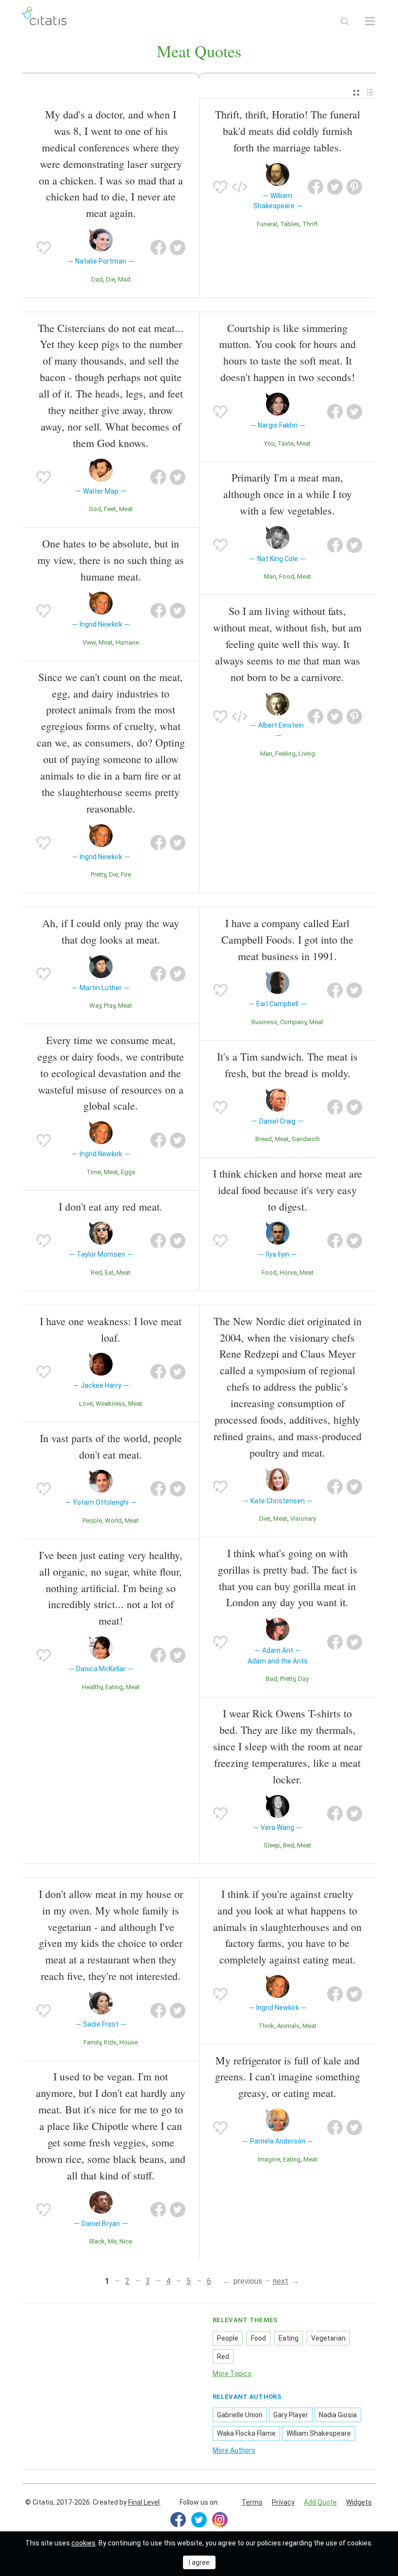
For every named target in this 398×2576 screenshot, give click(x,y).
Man (270, 576)
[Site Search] (345, 21)
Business (264, 1022)
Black (97, 2241)
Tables (290, 224)
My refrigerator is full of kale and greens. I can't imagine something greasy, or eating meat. (288, 2077)
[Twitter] (199, 2520)
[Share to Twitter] (178, 248)
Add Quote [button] (320, 2502)
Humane (127, 642)
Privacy (283, 2502)
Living (307, 754)
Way (95, 1005)
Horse (288, 1272)
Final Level (144, 2502)
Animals (288, 2026)
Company (293, 1022)
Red (96, 1272)
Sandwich (306, 1139)
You (269, 443)
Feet (110, 509)
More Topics (232, 2374)
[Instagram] (220, 2520)
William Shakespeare (319, 2433)
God (95, 509)
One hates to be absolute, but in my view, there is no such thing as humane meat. (111, 560)
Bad (272, 1679)
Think (266, 2026)
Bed (289, 1845)
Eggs (128, 1172)
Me (112, 2241)
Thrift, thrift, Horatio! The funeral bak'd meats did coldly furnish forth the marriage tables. (288, 131)
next (281, 2281)
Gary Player (291, 2415)
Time (94, 1172)
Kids (110, 2042)
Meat (126, 509)
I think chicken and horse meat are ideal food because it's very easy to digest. (288, 1190)
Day (303, 1679)
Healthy (92, 1687)
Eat (109, 1272)
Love (86, 1404)
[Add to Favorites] (44, 248)
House (129, 2042)
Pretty (98, 874)
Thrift (310, 224)
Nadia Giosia (338, 2415)
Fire (126, 874)
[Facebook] (178, 2520)
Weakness (110, 1404)
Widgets (359, 2502)
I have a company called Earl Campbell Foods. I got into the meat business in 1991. (287, 939)
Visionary (303, 1519)
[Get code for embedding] (240, 187)
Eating (114, 1687)
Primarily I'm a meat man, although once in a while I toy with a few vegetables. (288, 494)
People (92, 1521)
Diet (265, 1519)
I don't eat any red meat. (111, 1206)
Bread (264, 1139)
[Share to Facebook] (158, 248)
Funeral (267, 224)
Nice (126, 2241)
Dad (97, 279)
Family (92, 2042)
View (89, 642)
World (113, 1521)
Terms (252, 2502)
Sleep (272, 1845)
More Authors (234, 2450)
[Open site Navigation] (370, 21)
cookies (83, 2543)
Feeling (285, 754)
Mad (124, 279)
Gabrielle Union (240, 2415)
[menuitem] (356, 93)
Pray (109, 1005)
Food (287, 576)
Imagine (269, 2159)
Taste (286, 443)
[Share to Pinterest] (354, 187)
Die (110, 279)
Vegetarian (328, 2338)
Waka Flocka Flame (246, 2433)
